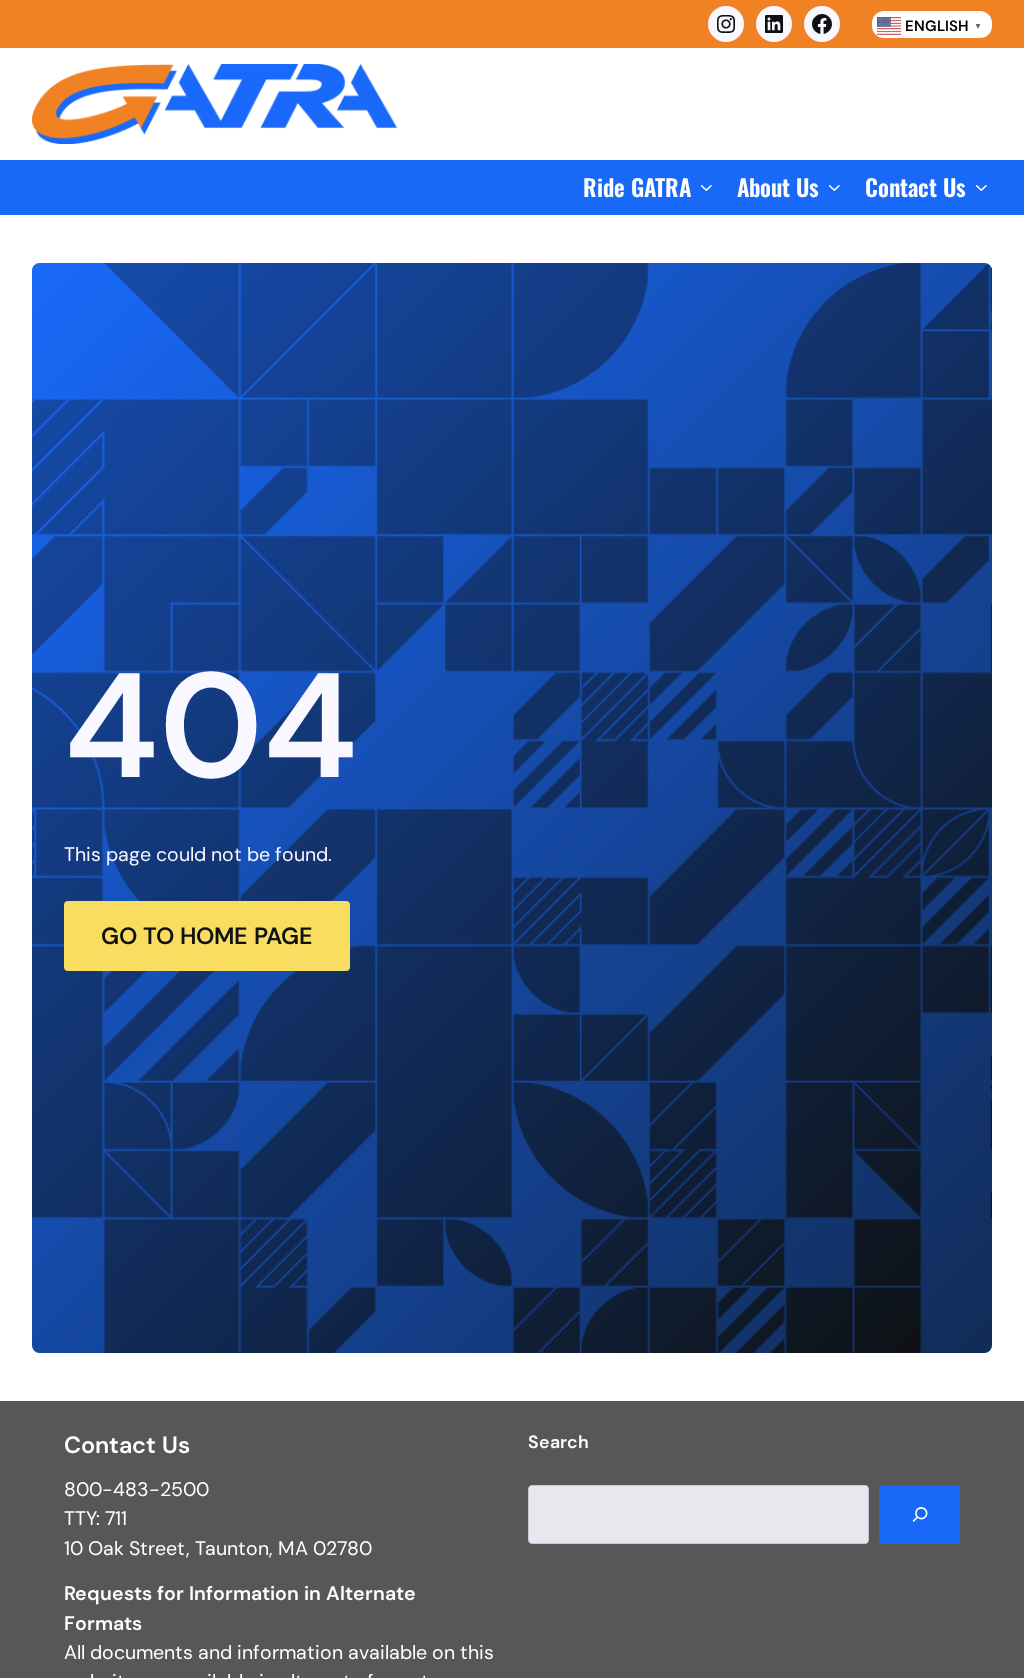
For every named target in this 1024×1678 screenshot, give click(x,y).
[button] (650, 187)
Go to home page (207, 936)
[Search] (919, 1514)
